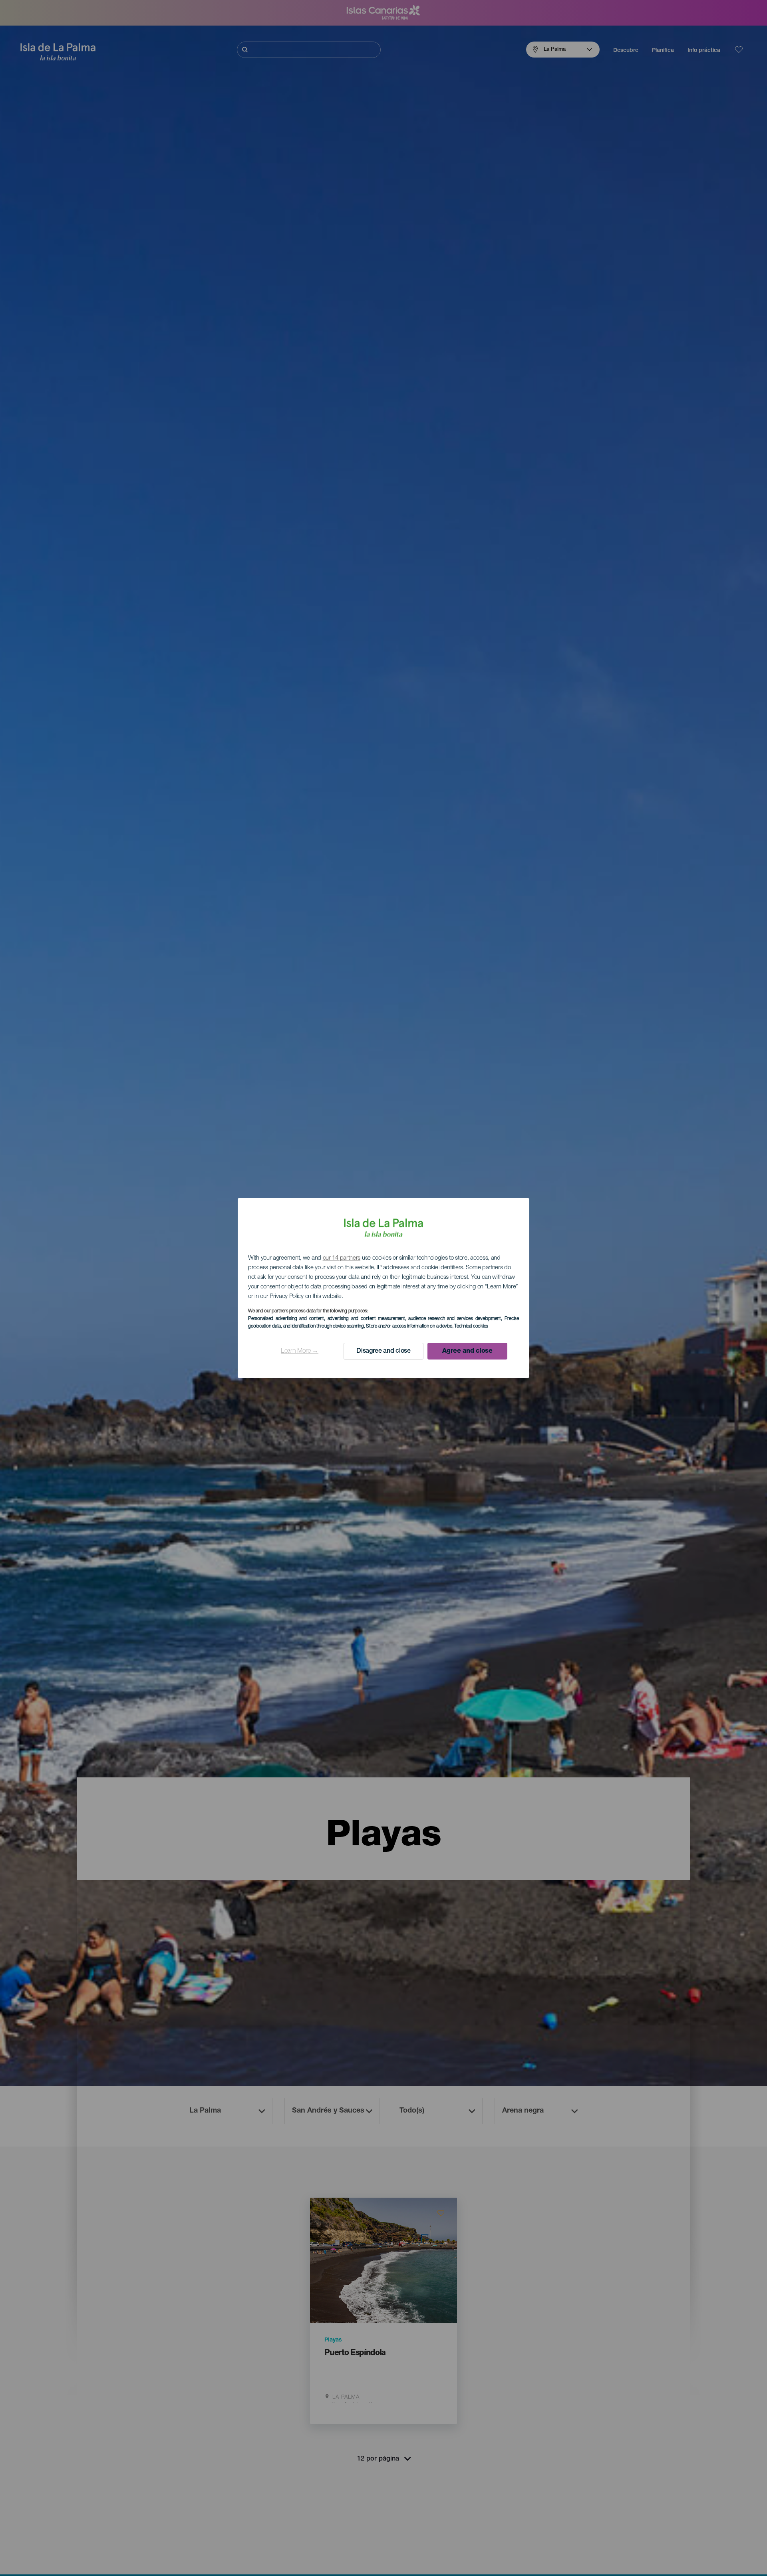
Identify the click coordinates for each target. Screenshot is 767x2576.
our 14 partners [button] (342, 1258)
